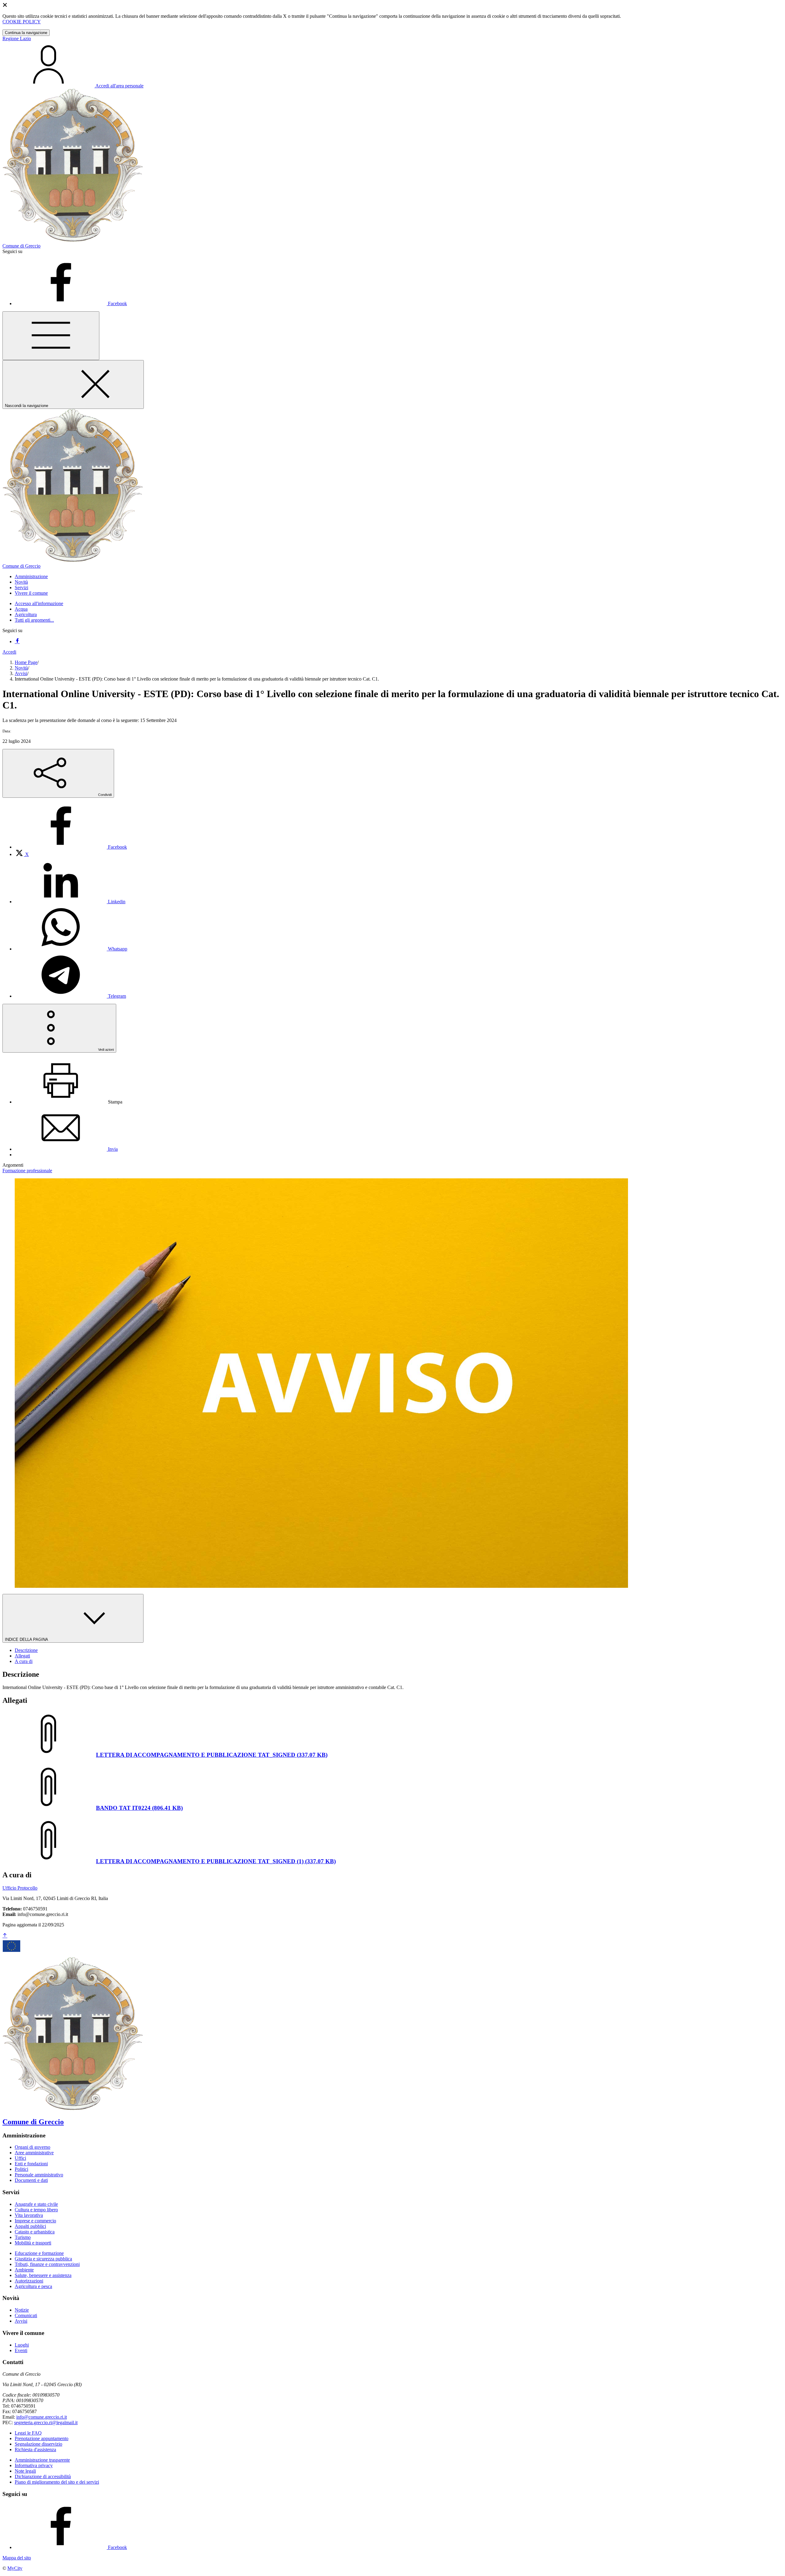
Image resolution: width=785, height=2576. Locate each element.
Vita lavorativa (29, 2215)
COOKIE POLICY (22, 22)
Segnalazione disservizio (38, 2444)
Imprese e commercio (35, 2221)
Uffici (20, 2158)
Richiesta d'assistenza (35, 2449)
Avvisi (21, 673)
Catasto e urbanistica (35, 2232)
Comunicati (26, 2315)
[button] (31, 576)
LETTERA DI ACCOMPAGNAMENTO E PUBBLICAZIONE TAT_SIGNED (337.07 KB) (212, 1755)
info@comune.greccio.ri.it (42, 2417)
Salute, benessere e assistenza (43, 2275)
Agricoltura (26, 614)
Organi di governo (33, 2147)
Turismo (23, 2237)
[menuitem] (71, 847)
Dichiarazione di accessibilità (43, 2476)
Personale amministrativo (39, 2175)
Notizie (22, 2310)
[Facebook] (17, 641)
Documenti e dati (31, 2180)
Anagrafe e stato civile (36, 2204)
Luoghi (22, 2345)
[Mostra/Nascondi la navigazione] (51, 336)
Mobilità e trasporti (33, 2243)
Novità (21, 668)
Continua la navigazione (26, 33)
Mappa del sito (17, 2558)
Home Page (26, 662)
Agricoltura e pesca (33, 2286)
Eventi (21, 2350)
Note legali (25, 2471)
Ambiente (24, 2270)
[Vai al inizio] (5, 1936)
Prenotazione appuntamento (42, 2438)
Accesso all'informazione (39, 603)
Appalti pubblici (30, 2226)
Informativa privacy (34, 2465)
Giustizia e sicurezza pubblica (43, 2259)
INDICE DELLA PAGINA (27, 1639)
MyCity (15, 2568)
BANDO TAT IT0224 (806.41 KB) (139, 1808)
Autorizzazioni (29, 2281)
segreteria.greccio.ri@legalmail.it (46, 2422)
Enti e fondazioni (31, 2164)
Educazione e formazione (39, 2253)
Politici (21, 2169)
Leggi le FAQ (28, 2433)
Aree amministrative (34, 2153)
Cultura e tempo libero (36, 2210)
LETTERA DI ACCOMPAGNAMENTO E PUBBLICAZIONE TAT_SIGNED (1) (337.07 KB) (216, 1861)
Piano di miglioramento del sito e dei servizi (57, 2482)
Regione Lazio (17, 38)
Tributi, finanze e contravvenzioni (47, 2264)
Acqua (21, 609)
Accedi (9, 652)
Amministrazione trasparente (42, 2460)
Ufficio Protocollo (20, 1888)
